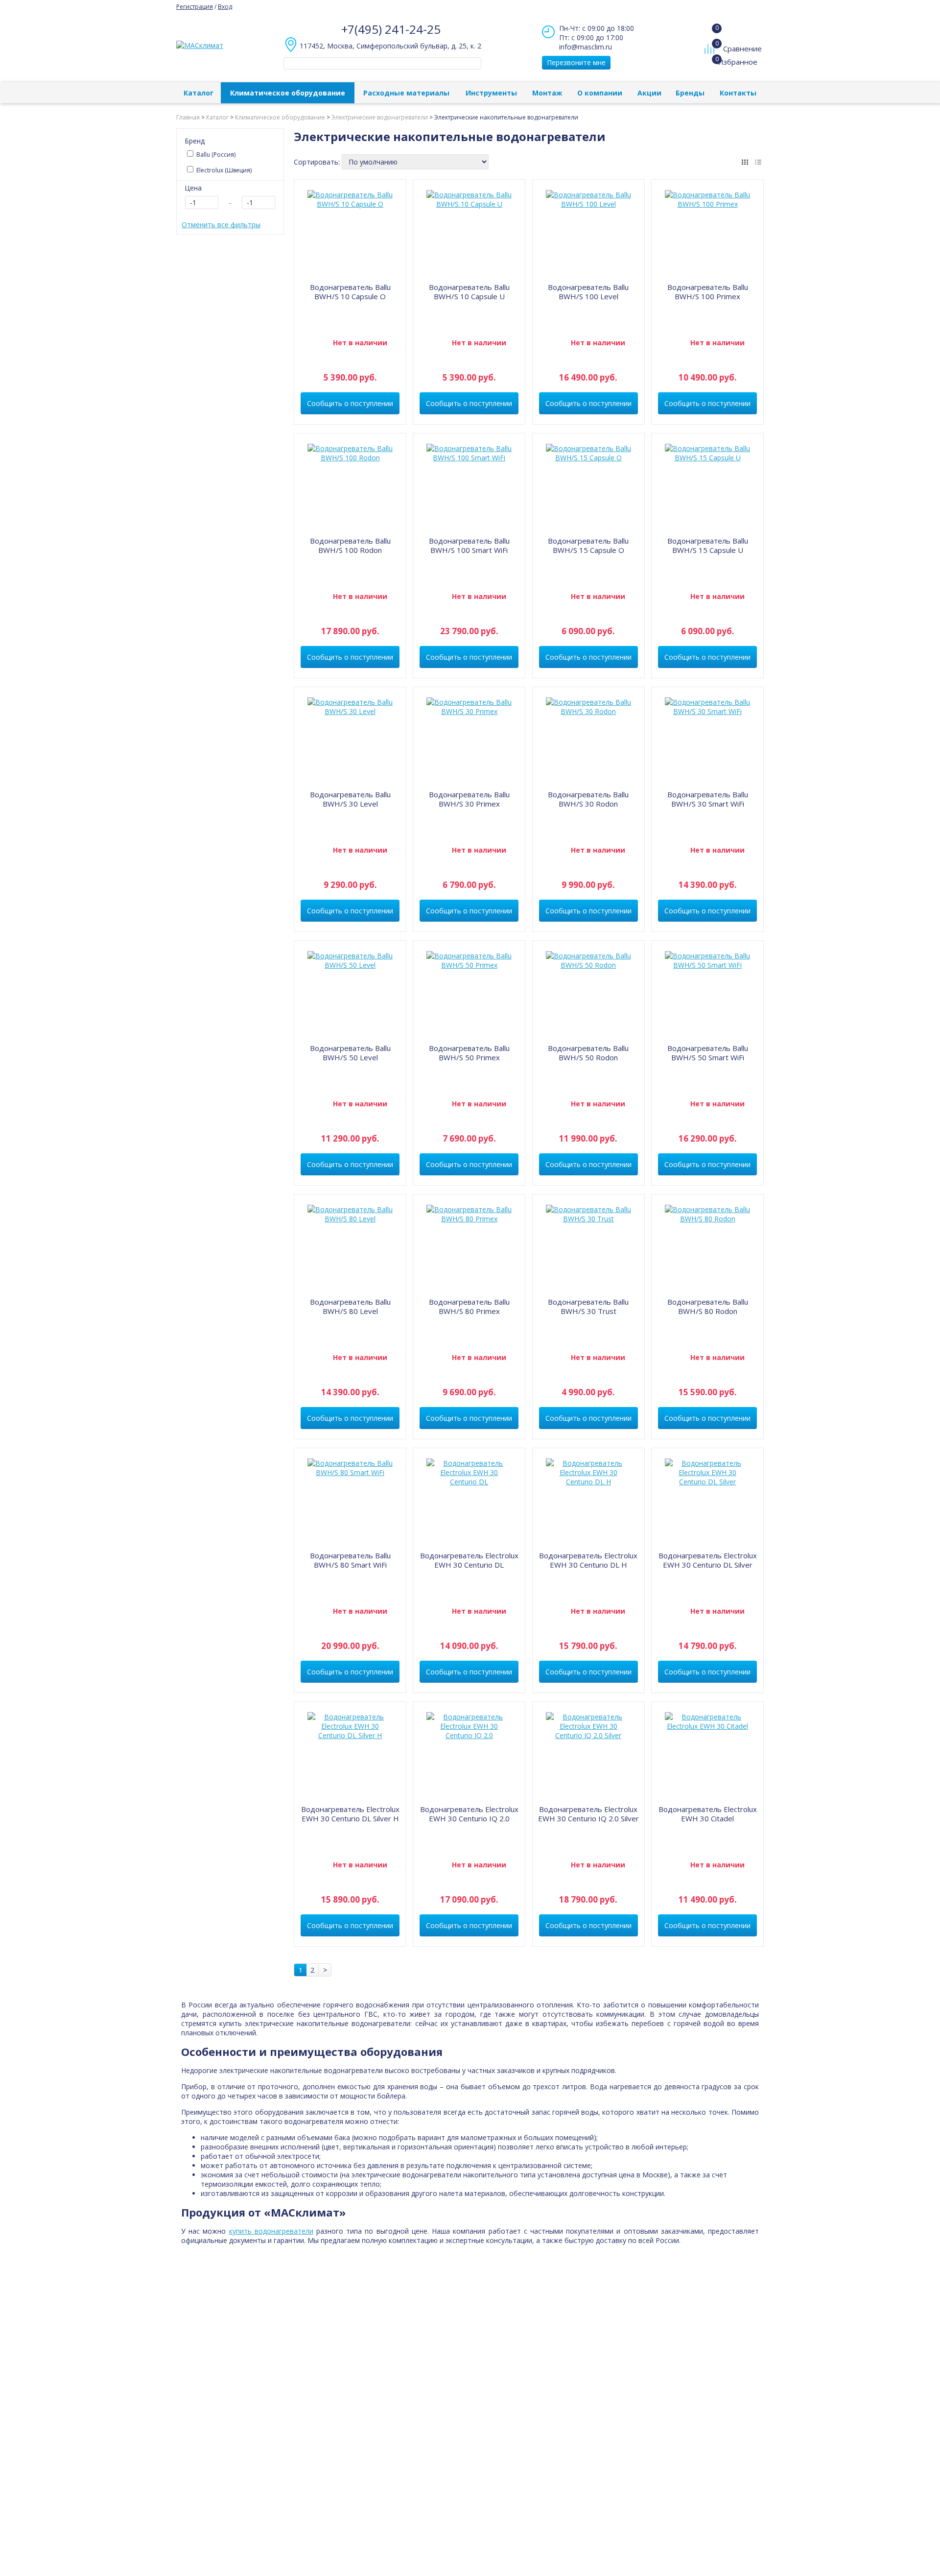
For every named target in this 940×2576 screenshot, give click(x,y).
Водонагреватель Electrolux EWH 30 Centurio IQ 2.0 (469, 1814)
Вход (225, 7)
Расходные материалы (406, 93)
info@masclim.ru (586, 47)
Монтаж (547, 93)
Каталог (199, 93)
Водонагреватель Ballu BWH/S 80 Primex (469, 1306)
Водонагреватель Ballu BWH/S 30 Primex (469, 799)
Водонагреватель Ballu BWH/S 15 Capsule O (588, 545)
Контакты (738, 93)
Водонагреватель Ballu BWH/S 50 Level (350, 1053)
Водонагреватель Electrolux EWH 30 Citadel (708, 1814)
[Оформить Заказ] (712, 29)
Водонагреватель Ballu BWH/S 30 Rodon (588, 799)
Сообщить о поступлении (350, 403)
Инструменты (491, 93)
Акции (649, 93)
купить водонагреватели (271, 2231)
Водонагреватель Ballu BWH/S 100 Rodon (350, 545)
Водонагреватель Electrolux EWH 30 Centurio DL (469, 1560)
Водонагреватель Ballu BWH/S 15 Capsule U (708, 545)
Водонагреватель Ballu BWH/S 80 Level (350, 1306)
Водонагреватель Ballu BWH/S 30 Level (350, 799)
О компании (600, 93)
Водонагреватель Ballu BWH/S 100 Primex (708, 292)
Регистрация (195, 7)
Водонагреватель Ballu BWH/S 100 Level (588, 292)
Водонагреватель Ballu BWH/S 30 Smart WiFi (708, 799)
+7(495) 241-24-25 (391, 29)
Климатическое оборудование (288, 93)
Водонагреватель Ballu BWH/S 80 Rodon (708, 1306)
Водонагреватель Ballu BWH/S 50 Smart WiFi (708, 1053)
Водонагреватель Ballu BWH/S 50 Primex (469, 1053)
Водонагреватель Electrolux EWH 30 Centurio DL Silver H (350, 1814)
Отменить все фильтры (221, 225)
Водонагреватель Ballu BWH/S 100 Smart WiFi (469, 545)
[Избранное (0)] (711, 67)
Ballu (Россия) (215, 155)
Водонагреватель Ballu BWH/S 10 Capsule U (469, 292)
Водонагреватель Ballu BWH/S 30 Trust (588, 1306)
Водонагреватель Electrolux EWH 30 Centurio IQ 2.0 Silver (588, 1814)
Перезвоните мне (576, 62)
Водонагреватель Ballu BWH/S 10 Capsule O (350, 292)
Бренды (690, 93)
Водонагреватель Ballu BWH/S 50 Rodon (588, 1053)
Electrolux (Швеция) (223, 170)
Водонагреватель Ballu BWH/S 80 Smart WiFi (350, 1560)
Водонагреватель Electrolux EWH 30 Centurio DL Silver (708, 1560)
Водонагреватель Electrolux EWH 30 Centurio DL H (588, 1560)
